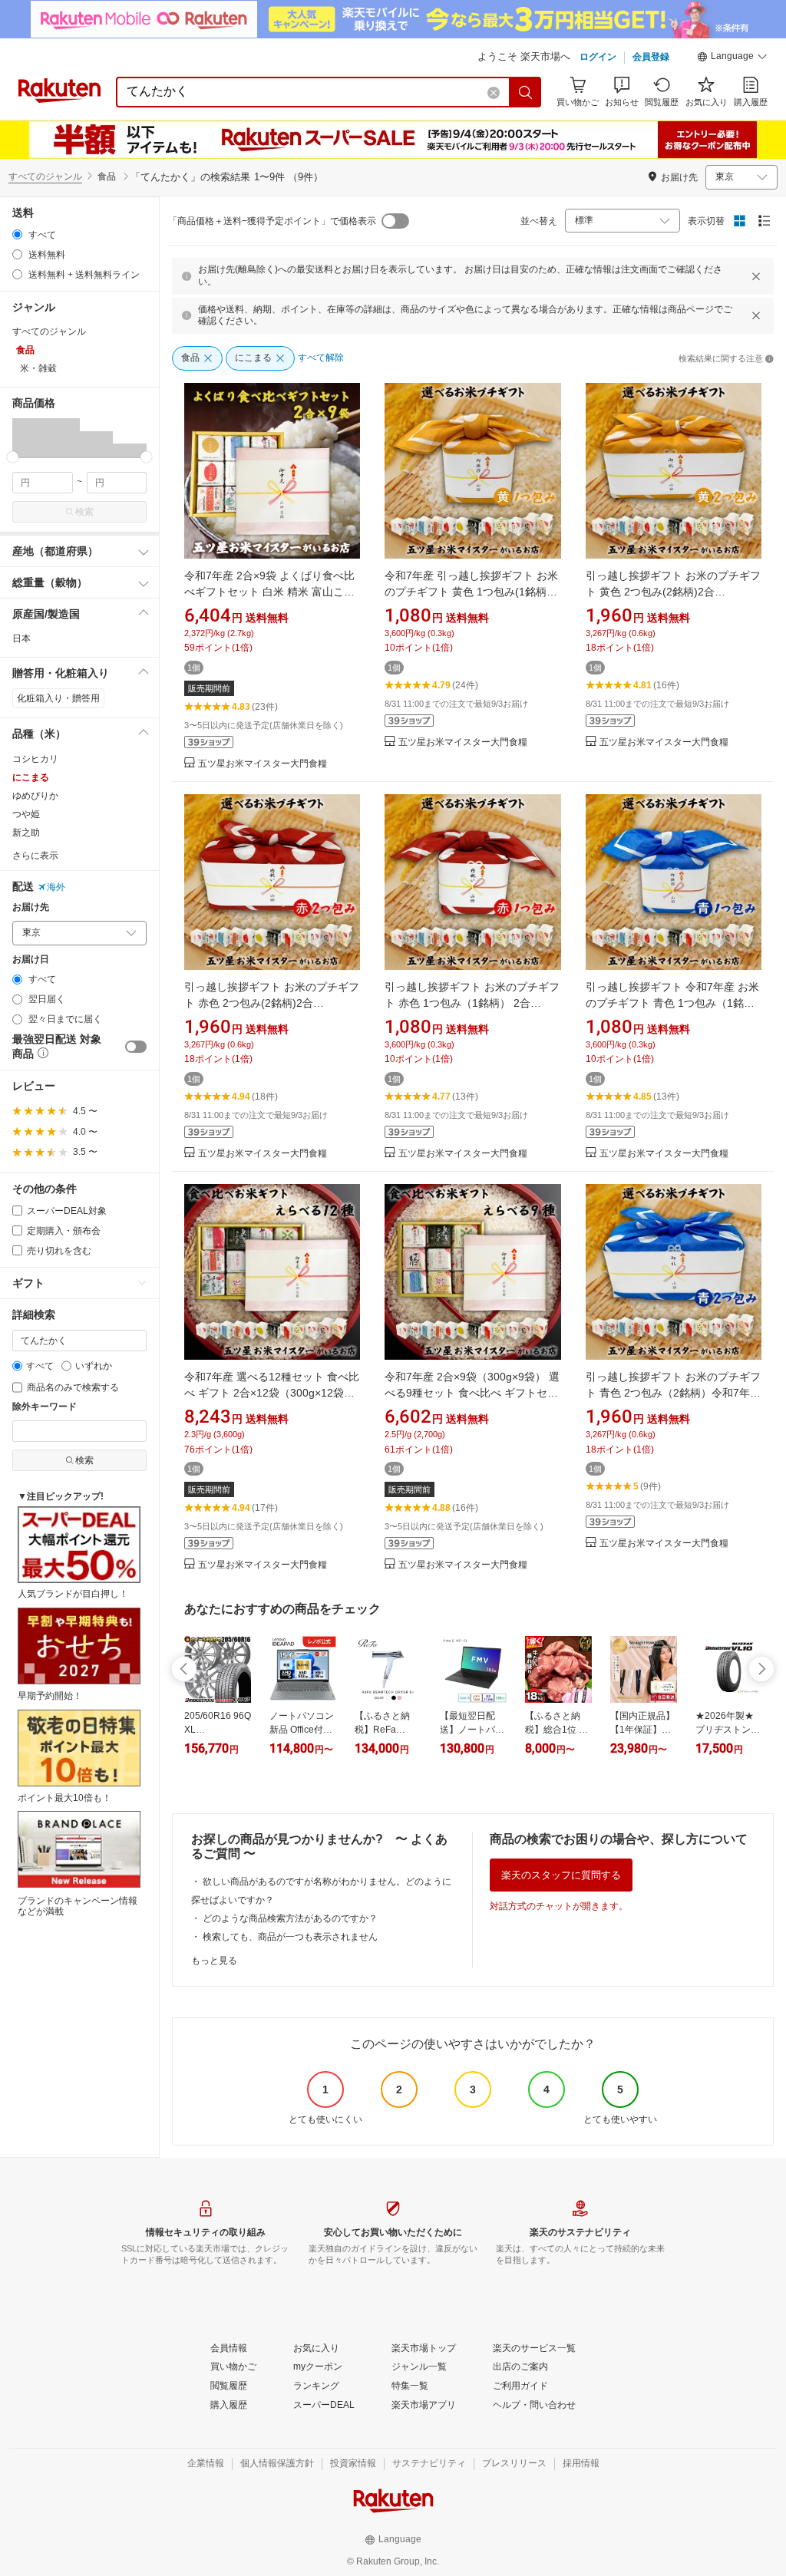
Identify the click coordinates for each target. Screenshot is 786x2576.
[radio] (17, 234)
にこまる (31, 777)
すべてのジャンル (45, 176)
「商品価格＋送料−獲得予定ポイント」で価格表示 (272, 221)
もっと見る (214, 1961)
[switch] (136, 1047)
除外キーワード (45, 1407)
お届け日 (31, 960)
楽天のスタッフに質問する (561, 1875)
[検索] (526, 92)
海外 (56, 887)
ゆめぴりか (35, 796)
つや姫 (26, 814)
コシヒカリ (35, 759)
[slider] (13, 457)
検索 (84, 512)
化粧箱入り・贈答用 (58, 698)
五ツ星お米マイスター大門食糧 (263, 764)
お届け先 (31, 907)
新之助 (26, 833)
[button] (732, 58)
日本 (21, 638)
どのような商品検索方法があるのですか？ (290, 1918)
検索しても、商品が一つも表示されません (290, 1937)
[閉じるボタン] (756, 276)
